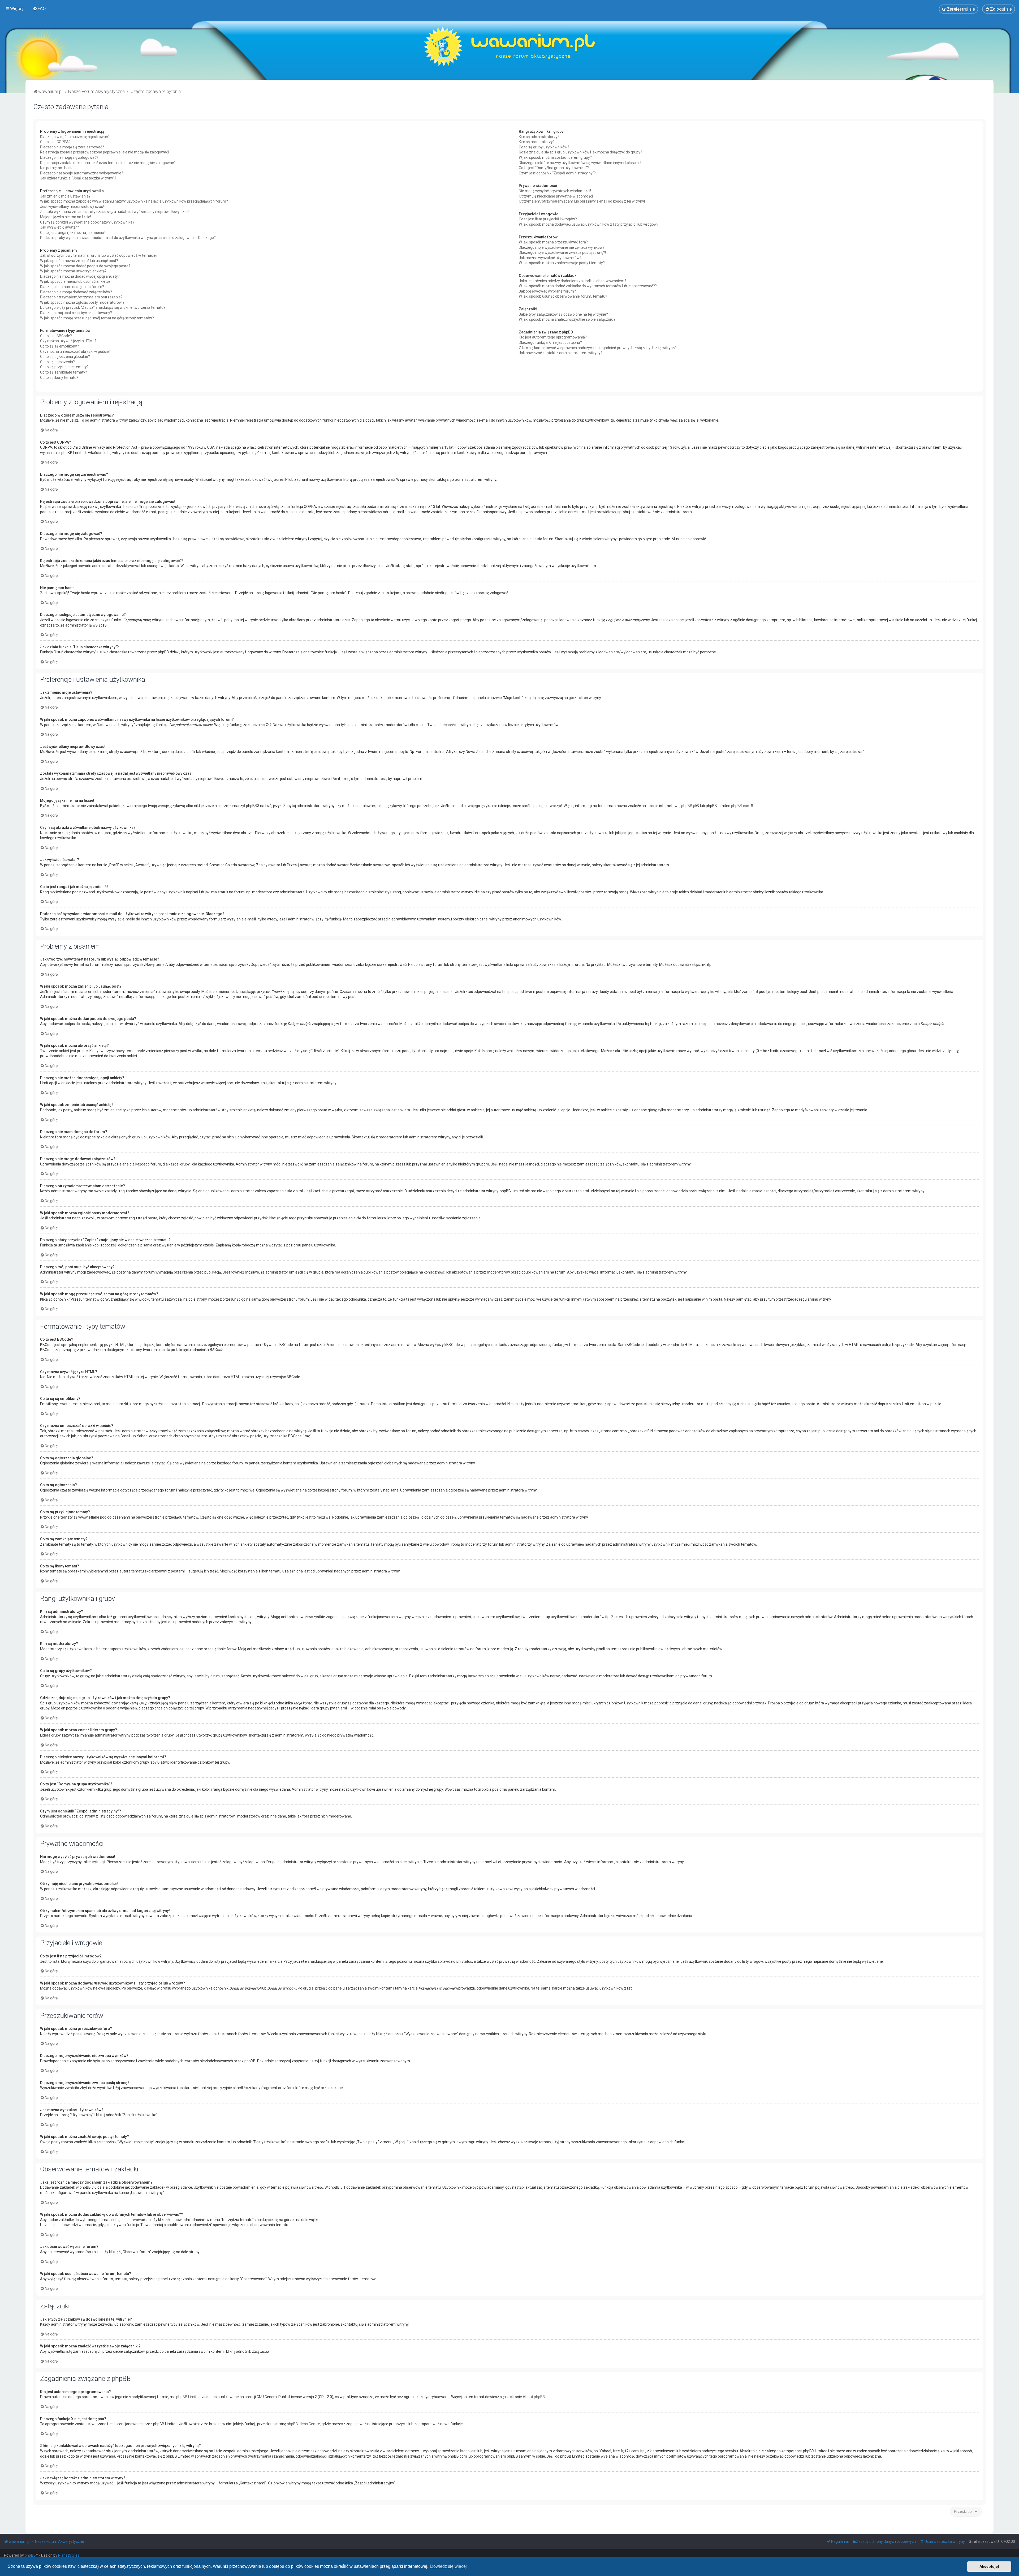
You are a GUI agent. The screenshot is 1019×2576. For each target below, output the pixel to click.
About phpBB (534, 2397)
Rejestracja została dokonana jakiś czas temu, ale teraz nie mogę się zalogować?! (108, 163)
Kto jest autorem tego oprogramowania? (553, 337)
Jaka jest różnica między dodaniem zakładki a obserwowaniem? (573, 281)
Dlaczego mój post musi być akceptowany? (76, 313)
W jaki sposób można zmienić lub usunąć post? (79, 261)
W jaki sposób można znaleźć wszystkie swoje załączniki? (567, 319)
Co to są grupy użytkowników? (544, 147)
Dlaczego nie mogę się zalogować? (69, 157)
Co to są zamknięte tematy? (64, 372)
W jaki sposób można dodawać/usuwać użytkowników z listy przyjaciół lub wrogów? (589, 224)
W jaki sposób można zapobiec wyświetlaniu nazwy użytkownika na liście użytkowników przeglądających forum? (134, 201)
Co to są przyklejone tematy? (64, 367)
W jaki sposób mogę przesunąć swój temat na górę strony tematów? (97, 318)
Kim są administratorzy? (539, 137)
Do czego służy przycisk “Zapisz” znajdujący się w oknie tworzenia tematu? (103, 307)
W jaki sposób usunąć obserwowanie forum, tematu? (563, 296)
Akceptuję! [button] (989, 2566)
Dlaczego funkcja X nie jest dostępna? (550, 342)
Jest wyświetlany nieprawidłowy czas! (72, 207)
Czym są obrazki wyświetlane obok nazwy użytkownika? (87, 222)
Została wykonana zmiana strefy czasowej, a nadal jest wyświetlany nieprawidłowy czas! (115, 212)
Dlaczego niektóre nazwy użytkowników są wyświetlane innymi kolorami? (580, 163)
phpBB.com (741, 806)
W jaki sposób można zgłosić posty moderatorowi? (82, 302)
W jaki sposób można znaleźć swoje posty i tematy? (562, 263)
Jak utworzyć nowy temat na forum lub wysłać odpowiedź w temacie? (99, 255)
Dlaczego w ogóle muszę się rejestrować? (75, 137)
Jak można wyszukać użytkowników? (550, 258)
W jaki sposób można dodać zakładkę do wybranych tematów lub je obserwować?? (588, 286)
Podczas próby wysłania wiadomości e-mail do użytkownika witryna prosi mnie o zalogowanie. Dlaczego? (128, 238)
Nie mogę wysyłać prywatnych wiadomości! (555, 191)
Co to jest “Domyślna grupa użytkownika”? (554, 168)
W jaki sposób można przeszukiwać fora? (553, 242)
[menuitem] (39, 8)
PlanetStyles (69, 2555)
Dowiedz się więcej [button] (448, 2566)
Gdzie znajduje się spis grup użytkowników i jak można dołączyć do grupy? (580, 152)
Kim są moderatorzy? (537, 142)
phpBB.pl (689, 806)
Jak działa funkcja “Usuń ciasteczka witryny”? (78, 178)
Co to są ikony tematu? (59, 378)
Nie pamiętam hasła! (57, 168)
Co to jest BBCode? (56, 336)
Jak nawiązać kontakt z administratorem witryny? (561, 353)
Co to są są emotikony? (59, 346)
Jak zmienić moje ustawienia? (65, 196)
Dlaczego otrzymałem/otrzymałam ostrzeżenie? (81, 297)
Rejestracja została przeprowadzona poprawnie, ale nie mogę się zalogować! (104, 152)
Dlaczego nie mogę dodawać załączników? (76, 292)
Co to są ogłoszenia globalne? (65, 357)
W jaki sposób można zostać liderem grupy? (555, 157)
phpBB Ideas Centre (303, 2424)
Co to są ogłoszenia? (57, 362)
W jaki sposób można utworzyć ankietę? (73, 271)
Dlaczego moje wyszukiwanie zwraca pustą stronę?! (562, 252)
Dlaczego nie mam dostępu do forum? (72, 287)
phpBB (30, 2555)
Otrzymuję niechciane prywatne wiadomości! (556, 196)
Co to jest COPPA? (55, 142)
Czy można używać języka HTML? (68, 341)
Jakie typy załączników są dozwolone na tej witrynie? (563, 314)
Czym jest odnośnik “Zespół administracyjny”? (557, 173)
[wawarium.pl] (509, 46)
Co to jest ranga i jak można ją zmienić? (73, 233)
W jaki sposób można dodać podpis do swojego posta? (85, 266)
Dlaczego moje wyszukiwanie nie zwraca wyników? (562, 247)
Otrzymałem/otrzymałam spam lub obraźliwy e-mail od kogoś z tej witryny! (582, 201)
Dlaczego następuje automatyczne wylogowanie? (82, 173)
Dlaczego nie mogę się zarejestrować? (72, 147)
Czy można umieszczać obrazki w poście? (75, 352)
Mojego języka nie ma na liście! (66, 217)
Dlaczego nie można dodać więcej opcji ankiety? (80, 276)
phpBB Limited (188, 2397)
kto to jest (468, 2451)
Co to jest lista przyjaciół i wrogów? (548, 219)
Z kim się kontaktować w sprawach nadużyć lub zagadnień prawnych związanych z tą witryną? (598, 348)
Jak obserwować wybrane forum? (547, 291)
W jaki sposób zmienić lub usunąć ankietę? (75, 281)
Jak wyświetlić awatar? (59, 227)
